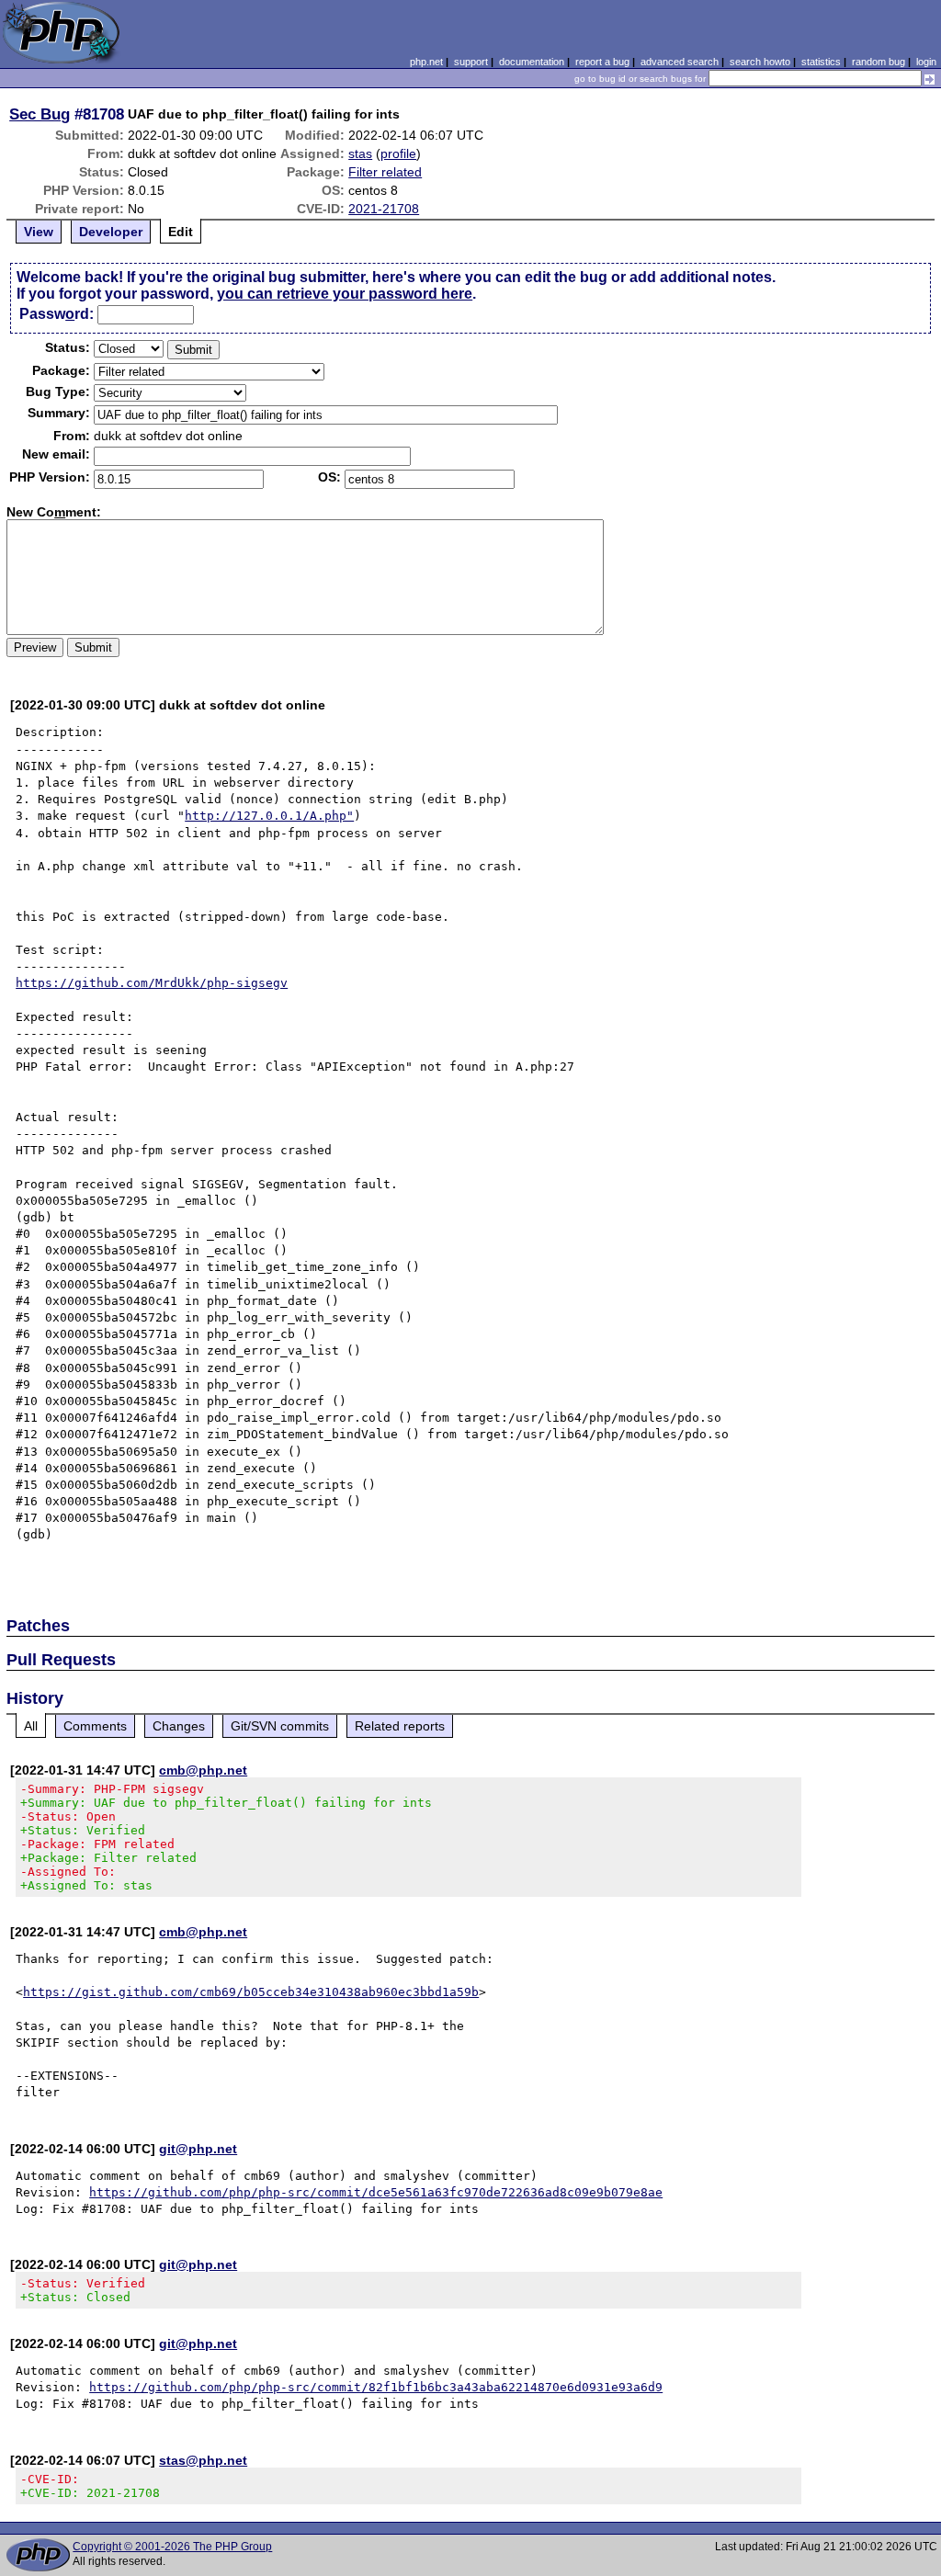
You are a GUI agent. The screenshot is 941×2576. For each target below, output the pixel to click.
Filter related (385, 172)
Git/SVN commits (280, 1726)
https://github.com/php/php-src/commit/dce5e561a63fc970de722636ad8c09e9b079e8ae (376, 2192)
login (926, 62)
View (39, 232)
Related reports (400, 1726)
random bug (879, 62)
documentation (532, 62)
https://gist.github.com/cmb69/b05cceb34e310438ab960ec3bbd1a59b (251, 1992)
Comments (95, 1726)
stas (360, 153)
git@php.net (198, 2149)
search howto (760, 62)
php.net (426, 62)
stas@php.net (203, 2460)
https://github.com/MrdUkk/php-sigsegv (152, 983)
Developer (111, 232)
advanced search (680, 62)
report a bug (602, 62)
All (31, 1726)
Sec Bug (40, 114)
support (471, 62)
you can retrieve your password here (345, 294)
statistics (821, 62)
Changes (179, 1726)
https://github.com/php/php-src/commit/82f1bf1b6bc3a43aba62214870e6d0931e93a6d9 (376, 2387)
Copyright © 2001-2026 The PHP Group (172, 2547)
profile (398, 153)
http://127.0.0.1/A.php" (269, 816)
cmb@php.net (203, 1770)
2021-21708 (384, 209)
